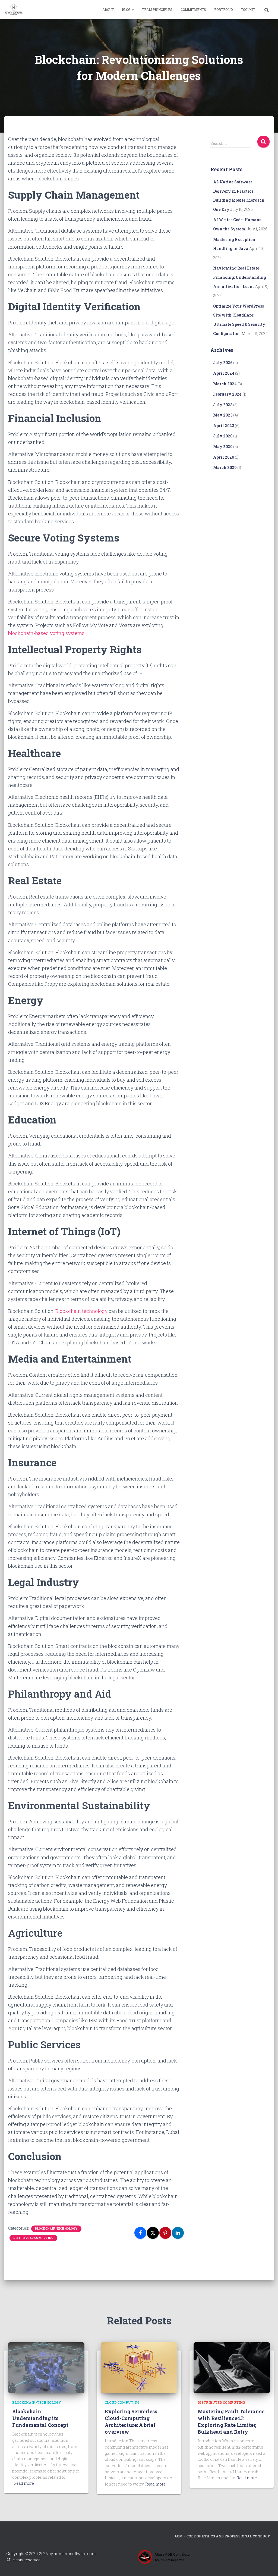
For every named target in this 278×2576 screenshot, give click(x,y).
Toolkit (248, 10)
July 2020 (223, 436)
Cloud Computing (122, 2402)
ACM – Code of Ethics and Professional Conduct (222, 2536)
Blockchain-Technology (56, 2229)
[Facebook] (140, 2233)
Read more (24, 2483)
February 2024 (227, 394)
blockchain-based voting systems (46, 633)
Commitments (193, 10)
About (108, 10)
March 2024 (225, 384)
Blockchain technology (81, 1311)
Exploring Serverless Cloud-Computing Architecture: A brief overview (131, 2422)
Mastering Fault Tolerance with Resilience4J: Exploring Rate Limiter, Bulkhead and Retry (231, 2422)
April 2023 (224, 426)
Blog (127, 10)
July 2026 (223, 363)
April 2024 (224, 373)
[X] (153, 2233)
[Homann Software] (14, 10)
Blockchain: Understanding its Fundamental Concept (40, 2418)
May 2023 (223, 415)
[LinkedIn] (178, 2233)
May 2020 (223, 447)
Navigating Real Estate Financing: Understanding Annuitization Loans (240, 277)
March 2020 (225, 467)
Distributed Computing (33, 2238)
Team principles (157, 10)
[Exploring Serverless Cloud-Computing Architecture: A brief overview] (139, 2367)
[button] (132, 10)
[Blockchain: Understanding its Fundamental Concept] (46, 2367)
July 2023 (223, 405)
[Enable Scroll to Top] (267, 2565)
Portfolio (223, 10)
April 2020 (224, 457)
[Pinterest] (165, 2233)
